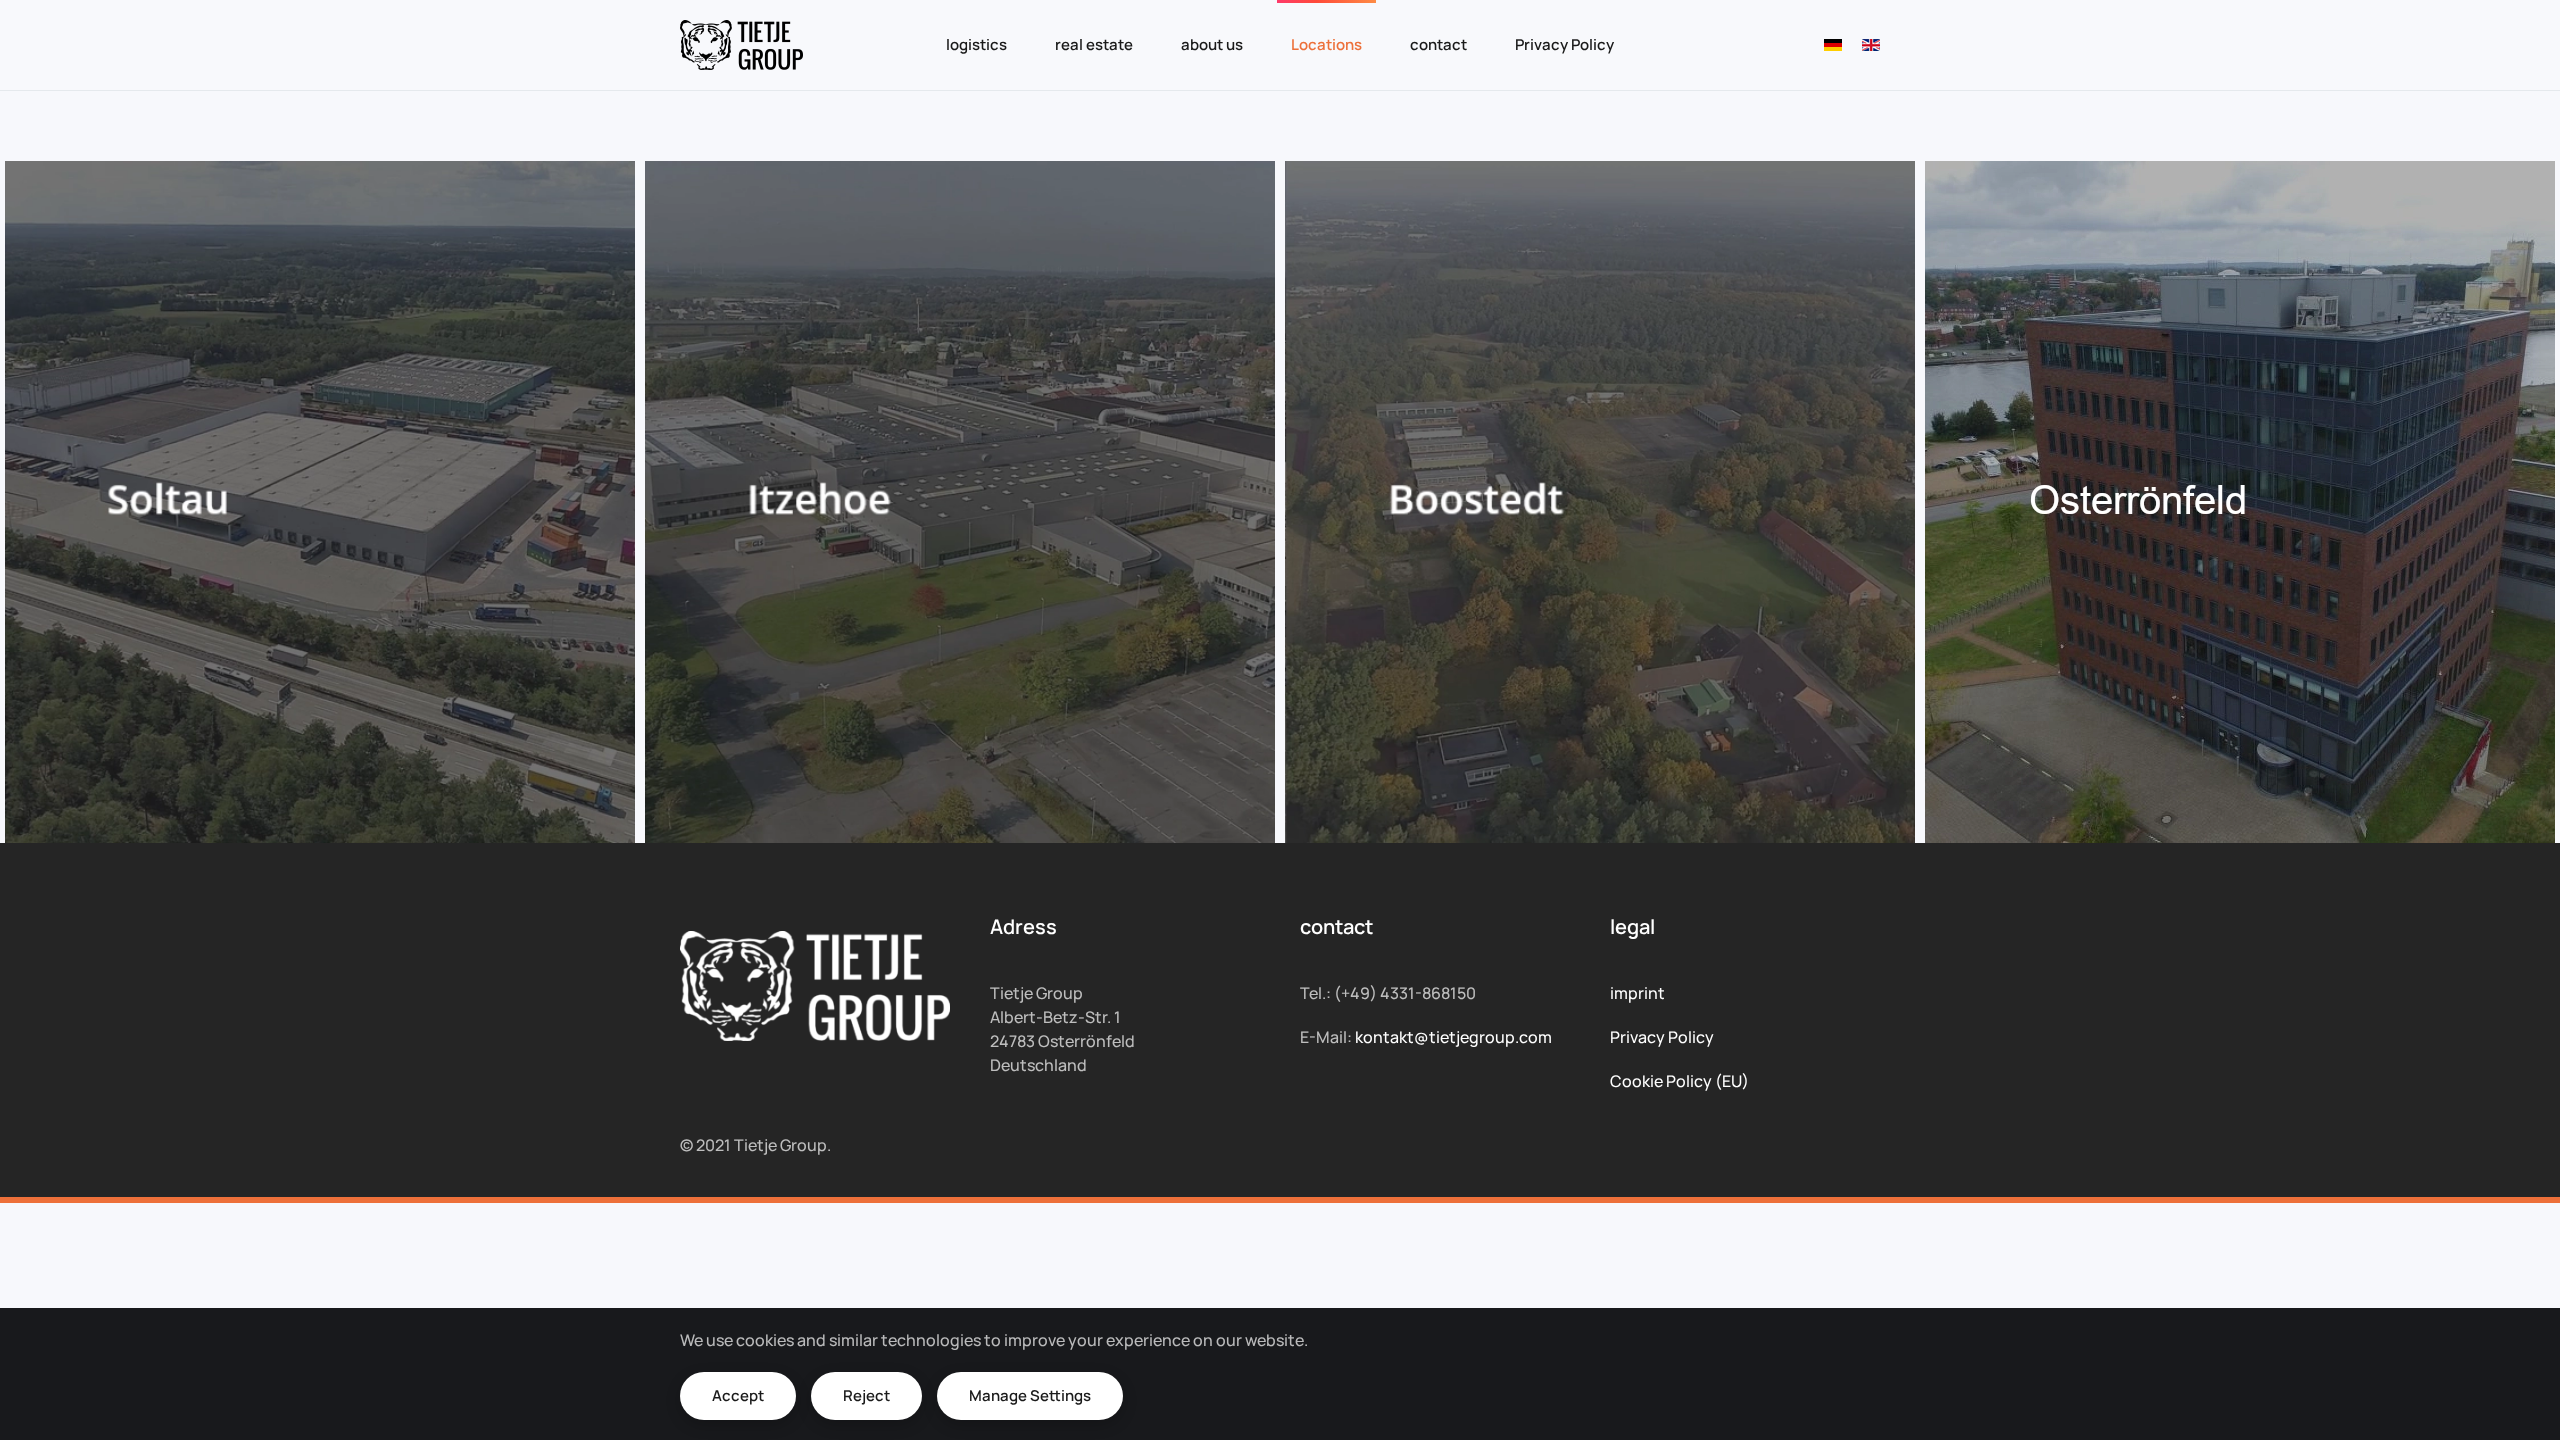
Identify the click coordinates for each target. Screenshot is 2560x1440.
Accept (738, 1395)
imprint (1637, 993)
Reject (866, 1395)
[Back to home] (741, 45)
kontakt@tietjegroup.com (1453, 1037)
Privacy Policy (1564, 44)
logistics (976, 44)
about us (1212, 44)
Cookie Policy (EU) (1679, 1081)
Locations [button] (1326, 44)
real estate (1094, 44)
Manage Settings (1030, 1395)
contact (1438, 44)
